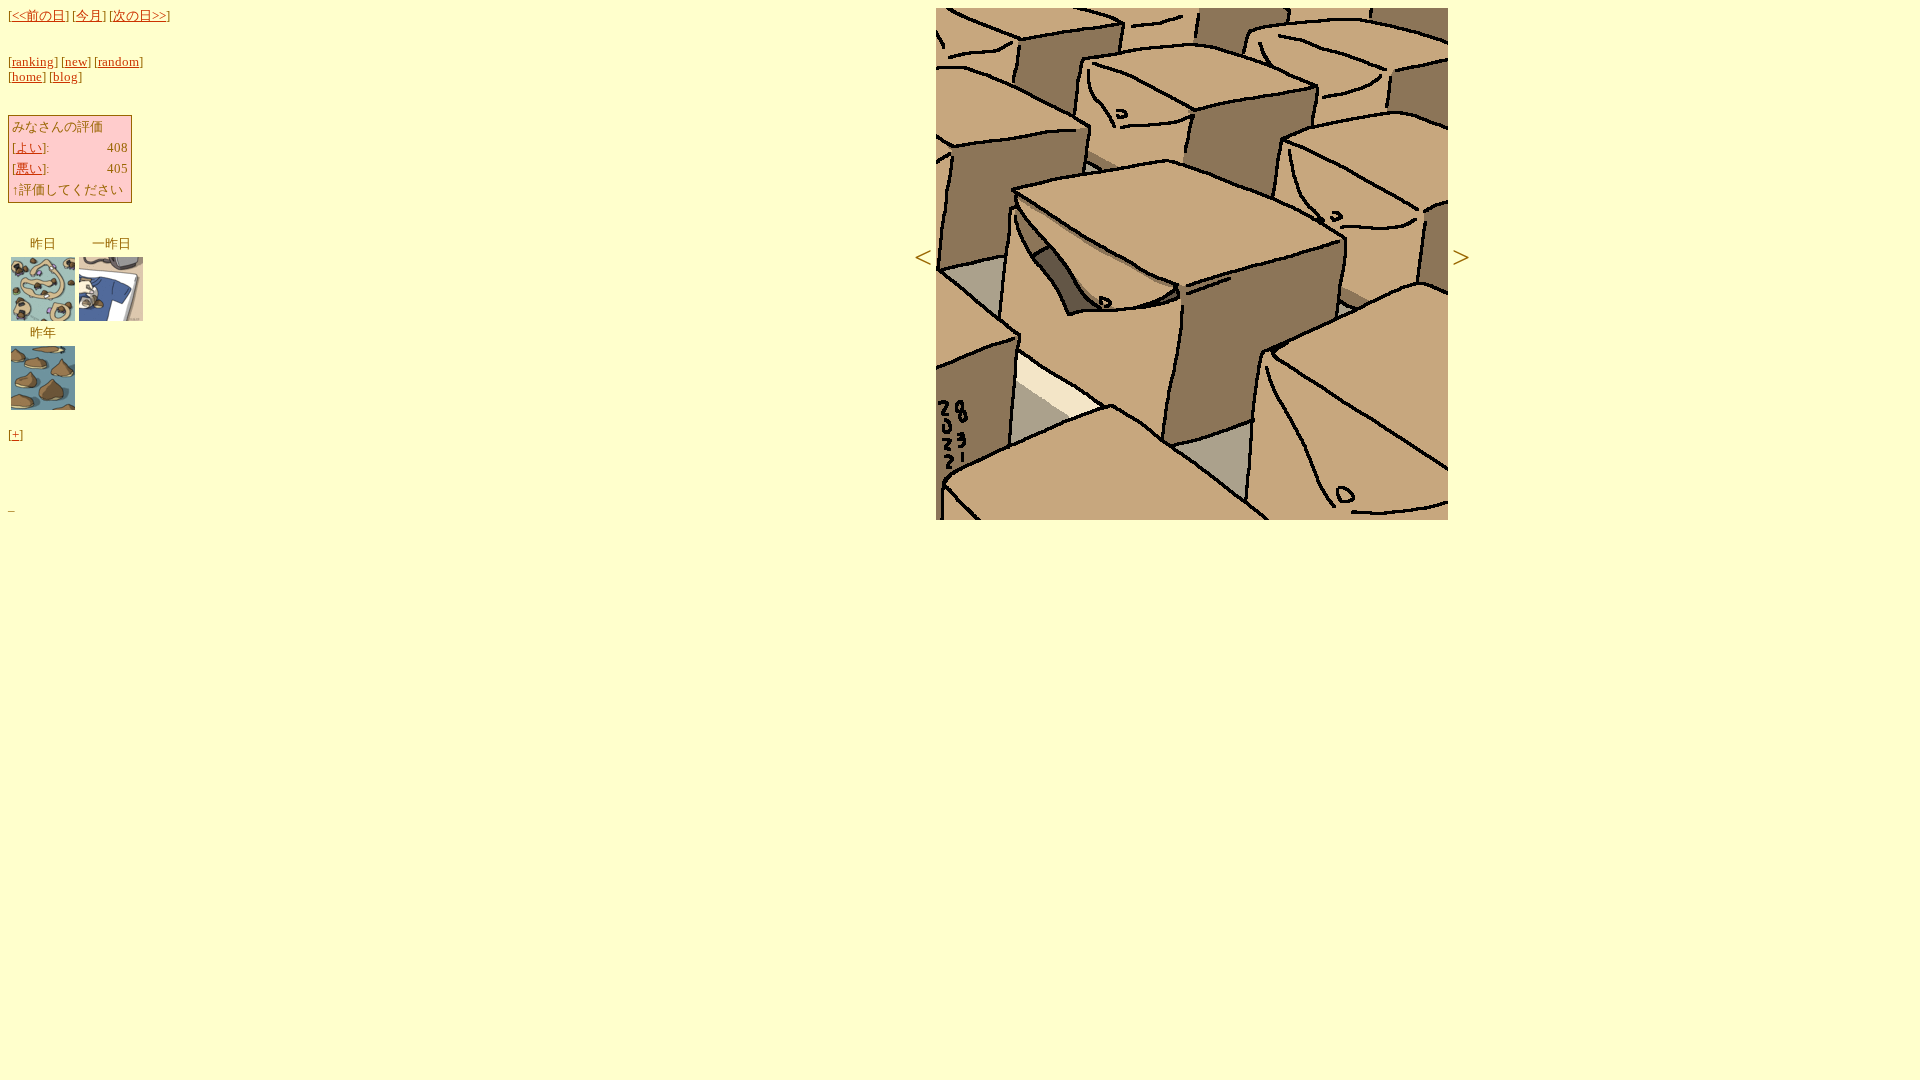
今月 (89, 16)
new (76, 62)
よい (29, 148)
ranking (33, 62)
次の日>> (139, 16)
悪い (29, 169)
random (118, 62)
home (27, 77)
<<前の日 (38, 16)
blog (65, 77)
